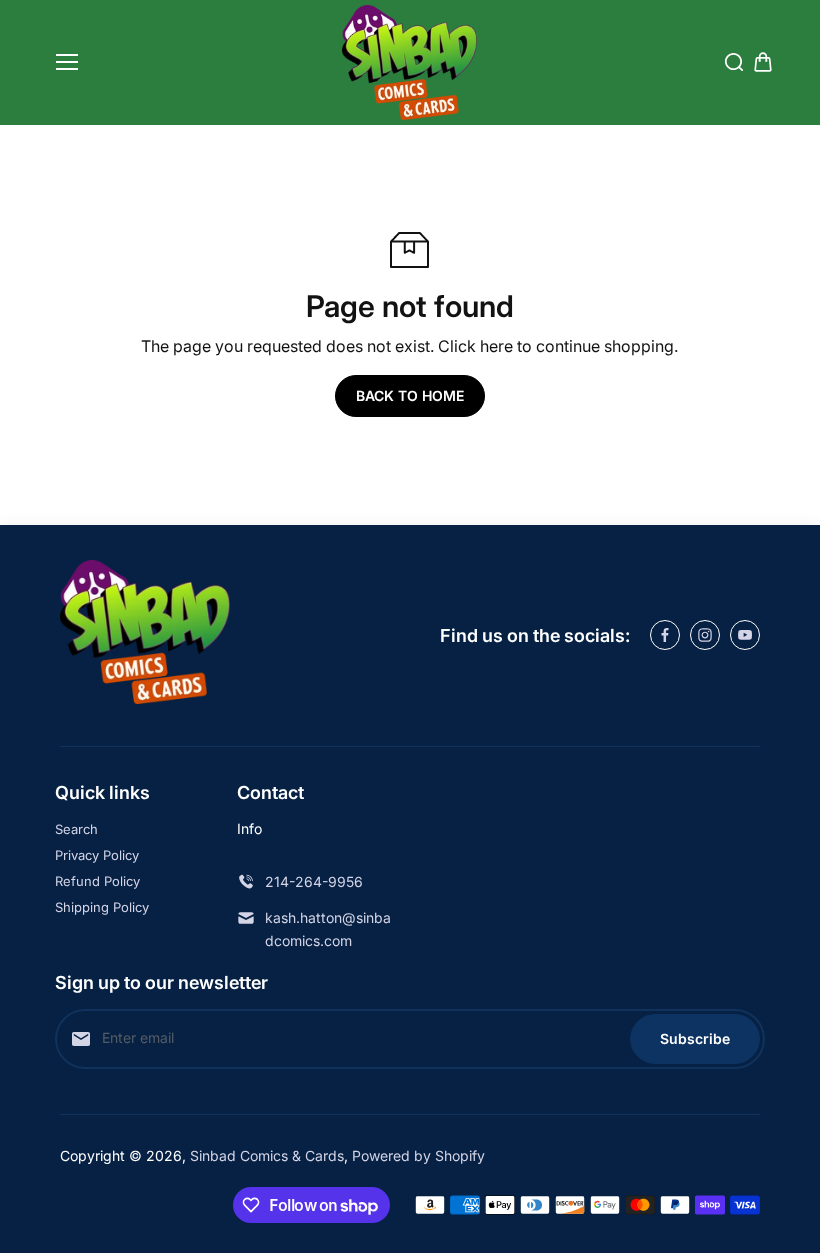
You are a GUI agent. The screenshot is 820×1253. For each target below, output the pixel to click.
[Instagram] (705, 635)
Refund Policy (97, 881)
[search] (734, 62)
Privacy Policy (97, 855)
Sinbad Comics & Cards (267, 1155)
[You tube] (745, 635)
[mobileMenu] (67, 62)
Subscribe (695, 1038)
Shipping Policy (102, 907)
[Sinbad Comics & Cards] (409, 62)
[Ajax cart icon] (763, 62)
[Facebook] (665, 635)
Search (76, 829)
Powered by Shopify (418, 1155)
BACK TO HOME (410, 395)
